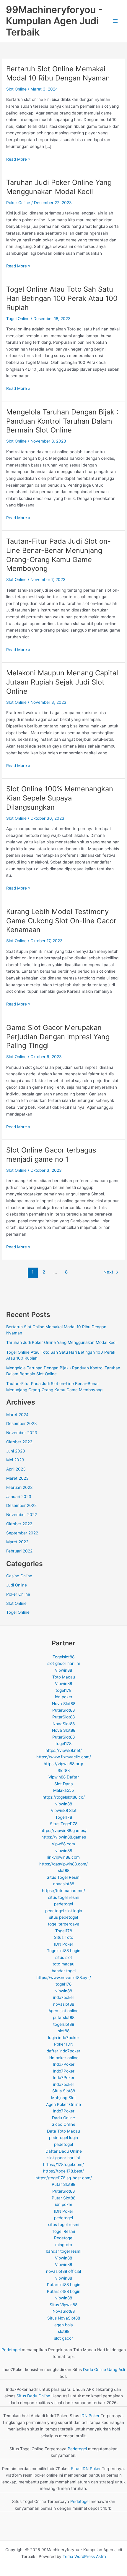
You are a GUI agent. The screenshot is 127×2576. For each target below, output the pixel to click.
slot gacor (63, 2338)
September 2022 (22, 1533)
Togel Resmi (63, 2231)
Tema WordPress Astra (84, 2556)
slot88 (64, 1870)
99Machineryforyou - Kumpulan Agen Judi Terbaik (54, 21)
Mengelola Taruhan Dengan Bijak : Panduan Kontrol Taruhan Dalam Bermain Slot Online (62, 421)
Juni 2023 (16, 1451)
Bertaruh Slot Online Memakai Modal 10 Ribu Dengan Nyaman (58, 73)
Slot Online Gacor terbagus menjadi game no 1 (51, 1155)
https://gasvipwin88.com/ (63, 1864)
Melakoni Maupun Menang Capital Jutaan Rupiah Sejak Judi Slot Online (62, 682)
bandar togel (64, 1971)
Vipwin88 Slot (64, 1810)
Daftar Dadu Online (64, 2151)
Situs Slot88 (64, 2091)
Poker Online (18, 203)
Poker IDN (64, 2044)
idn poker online (64, 2058)
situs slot (64, 1957)
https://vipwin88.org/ (63, 1764)
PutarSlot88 (63, 1710)
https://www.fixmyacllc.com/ (64, 1757)
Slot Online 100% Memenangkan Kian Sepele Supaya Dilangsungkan (60, 798)
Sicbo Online (63, 2124)
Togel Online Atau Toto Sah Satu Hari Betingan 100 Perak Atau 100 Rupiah (62, 298)
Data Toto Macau (63, 2131)
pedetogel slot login (64, 1911)
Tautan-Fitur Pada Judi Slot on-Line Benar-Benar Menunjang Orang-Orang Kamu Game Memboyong (58, 555)
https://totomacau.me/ (63, 1891)
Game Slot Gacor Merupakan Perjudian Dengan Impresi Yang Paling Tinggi (58, 1037)
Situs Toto (64, 1937)
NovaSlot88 (64, 1724)
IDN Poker (64, 1944)
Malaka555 (63, 1790)
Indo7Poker (64, 2064)
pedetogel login (63, 2138)
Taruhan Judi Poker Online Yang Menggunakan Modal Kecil (59, 187)
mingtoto (64, 2245)
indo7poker (64, 1997)
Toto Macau (64, 1677)
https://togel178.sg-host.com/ (64, 2178)
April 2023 (16, 1469)
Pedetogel (64, 2238)
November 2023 (22, 1433)
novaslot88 (64, 1884)
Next (111, 1272)
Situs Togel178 (64, 1824)
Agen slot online (63, 2011)
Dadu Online (63, 2118)
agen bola (64, 2325)
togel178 (63, 1690)
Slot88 (64, 1770)
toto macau (63, 1964)
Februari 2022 (19, 1551)
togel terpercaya (64, 1924)
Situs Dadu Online (33, 2396)
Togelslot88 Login (64, 1951)
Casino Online (19, 1576)
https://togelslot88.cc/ (64, 1797)
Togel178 (64, 1817)
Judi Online (17, 1585)
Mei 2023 (15, 1460)
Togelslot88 (63, 1657)
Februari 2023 (19, 1487)
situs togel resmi (64, 1897)
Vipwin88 (63, 1670)
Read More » (18, 160)
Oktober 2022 (19, 1524)
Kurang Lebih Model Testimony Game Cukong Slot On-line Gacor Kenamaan (61, 921)
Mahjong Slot (63, 2098)
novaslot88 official (63, 2271)
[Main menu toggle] (115, 21)
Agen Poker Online (63, 2104)
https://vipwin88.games (64, 1837)
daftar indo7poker (63, 2051)
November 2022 (22, 1515)
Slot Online (16, 89)
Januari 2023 (19, 1497)
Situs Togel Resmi (63, 1877)
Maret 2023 (17, 1478)
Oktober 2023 (19, 1442)
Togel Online (18, 319)
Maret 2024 (17, 1415)
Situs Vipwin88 (63, 2305)
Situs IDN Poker (86, 2469)
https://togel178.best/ (63, 2171)
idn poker (64, 1697)
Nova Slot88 (64, 1704)
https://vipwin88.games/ (63, 1831)
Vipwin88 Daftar (64, 1777)
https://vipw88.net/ (64, 1750)
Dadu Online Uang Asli (104, 2370)
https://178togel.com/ (63, 2165)
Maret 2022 (17, 1542)
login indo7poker (64, 2038)
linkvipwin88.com (63, 1857)
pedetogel (63, 1904)
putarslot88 (64, 2017)
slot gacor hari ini (63, 1663)
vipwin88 (64, 1804)
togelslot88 (64, 2024)
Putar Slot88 (63, 2184)
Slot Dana (64, 1784)
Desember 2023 (22, 1423)
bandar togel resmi (63, 2251)
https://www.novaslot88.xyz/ (64, 1978)
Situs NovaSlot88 (64, 2318)
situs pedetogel (63, 1917)
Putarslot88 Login (64, 2285)
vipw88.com (63, 1844)
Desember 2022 (21, 1505)
